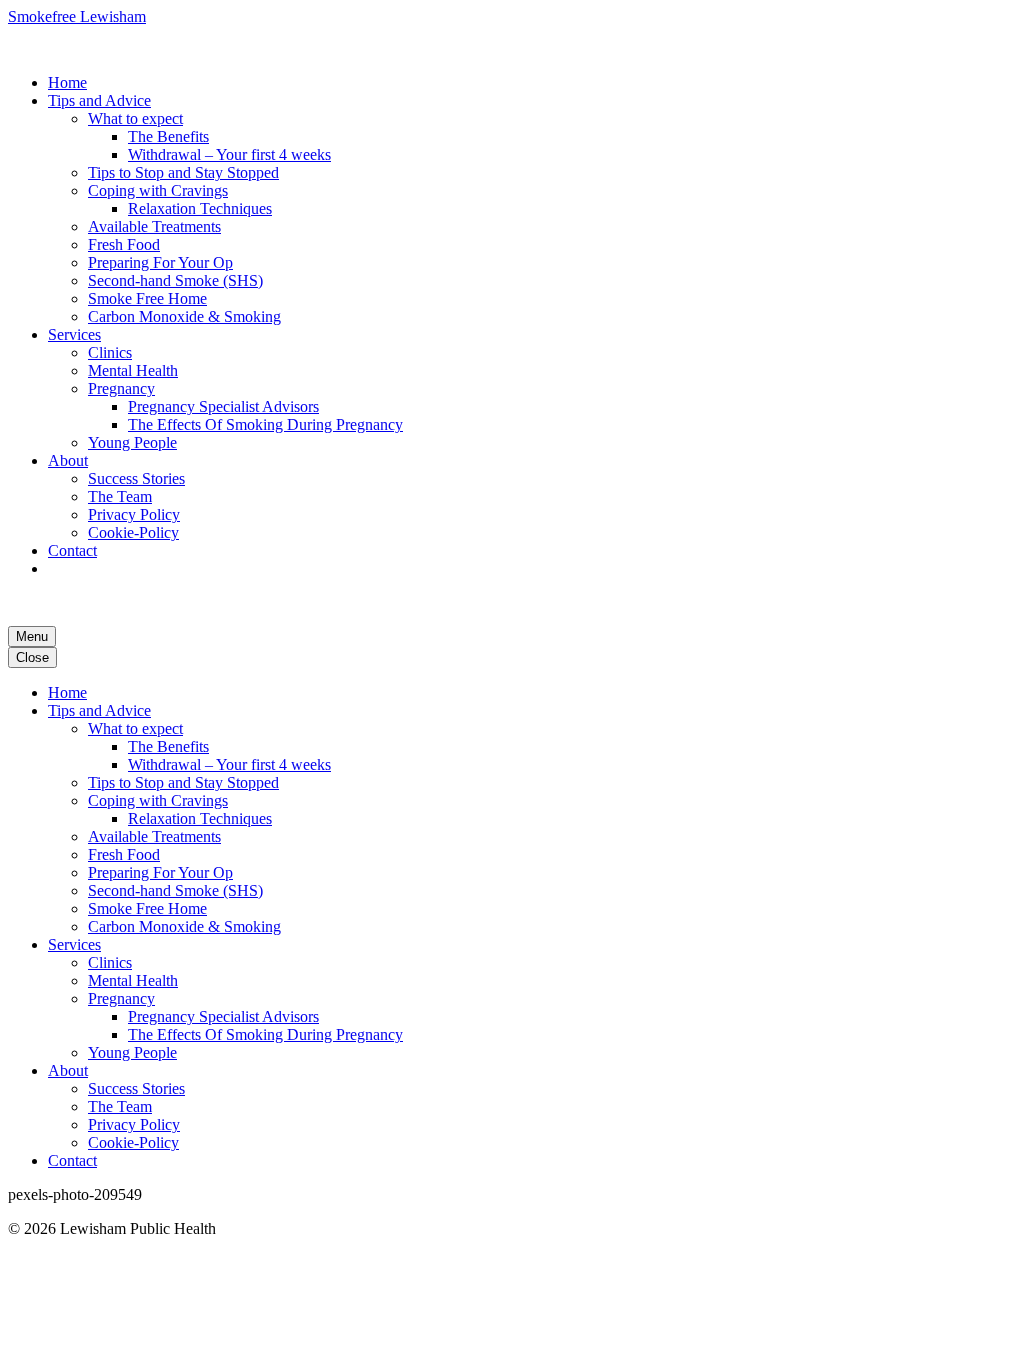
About (68, 460)
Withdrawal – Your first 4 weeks (229, 154)
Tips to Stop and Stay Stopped (183, 172)
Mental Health (133, 370)
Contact (72, 550)
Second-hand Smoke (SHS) (175, 280)
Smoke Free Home (147, 298)
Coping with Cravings (158, 190)
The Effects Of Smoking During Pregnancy (265, 424)
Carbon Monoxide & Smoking (184, 316)
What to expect (135, 118)
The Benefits (168, 136)
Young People (132, 442)
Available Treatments (154, 226)
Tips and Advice (99, 100)
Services (74, 334)
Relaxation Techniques (200, 208)
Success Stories (136, 478)
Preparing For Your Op (160, 262)
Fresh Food (124, 244)
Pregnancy (121, 388)
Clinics (110, 352)
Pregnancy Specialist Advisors (223, 406)
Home (67, 82)
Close (32, 657)
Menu (32, 636)
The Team (120, 496)
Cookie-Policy (133, 532)
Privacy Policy (134, 514)
